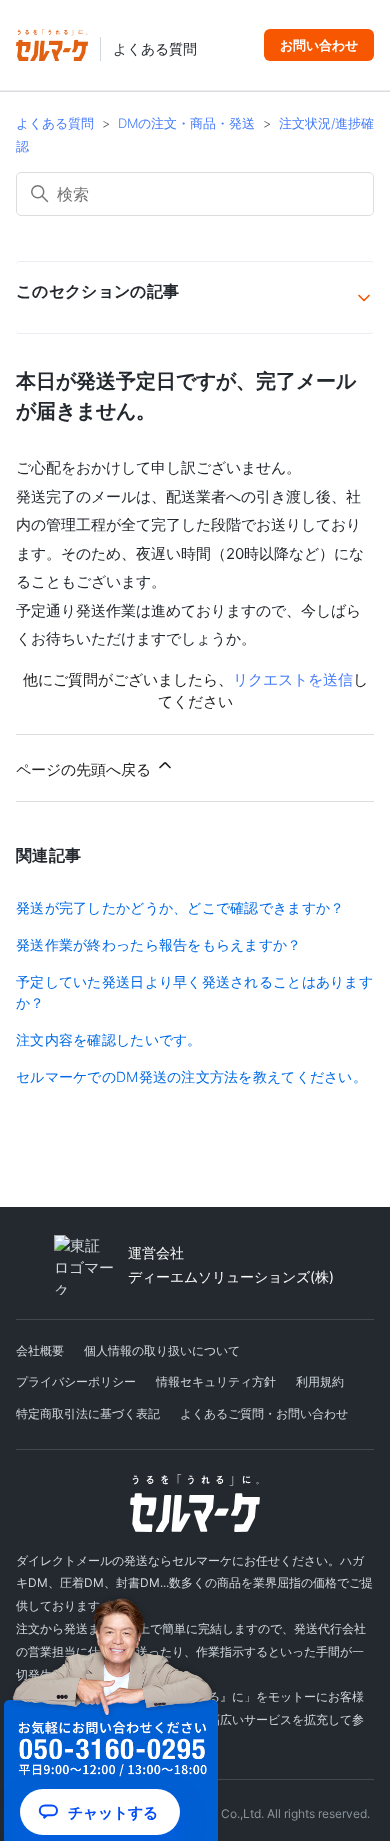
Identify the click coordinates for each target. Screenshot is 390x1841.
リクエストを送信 (293, 679)
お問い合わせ (319, 45)
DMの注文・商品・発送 (186, 123)
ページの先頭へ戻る (85, 769)
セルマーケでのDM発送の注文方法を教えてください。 (191, 1076)
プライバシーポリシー (76, 1381)
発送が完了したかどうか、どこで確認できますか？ (180, 907)
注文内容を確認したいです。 (109, 1039)
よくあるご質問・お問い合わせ (264, 1413)
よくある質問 (155, 49)
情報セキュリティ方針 (216, 1381)
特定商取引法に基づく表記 (88, 1413)
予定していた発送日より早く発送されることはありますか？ (194, 992)
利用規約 (320, 1381)
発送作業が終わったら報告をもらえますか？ (159, 944)
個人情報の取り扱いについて (162, 1350)
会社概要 (40, 1350)
